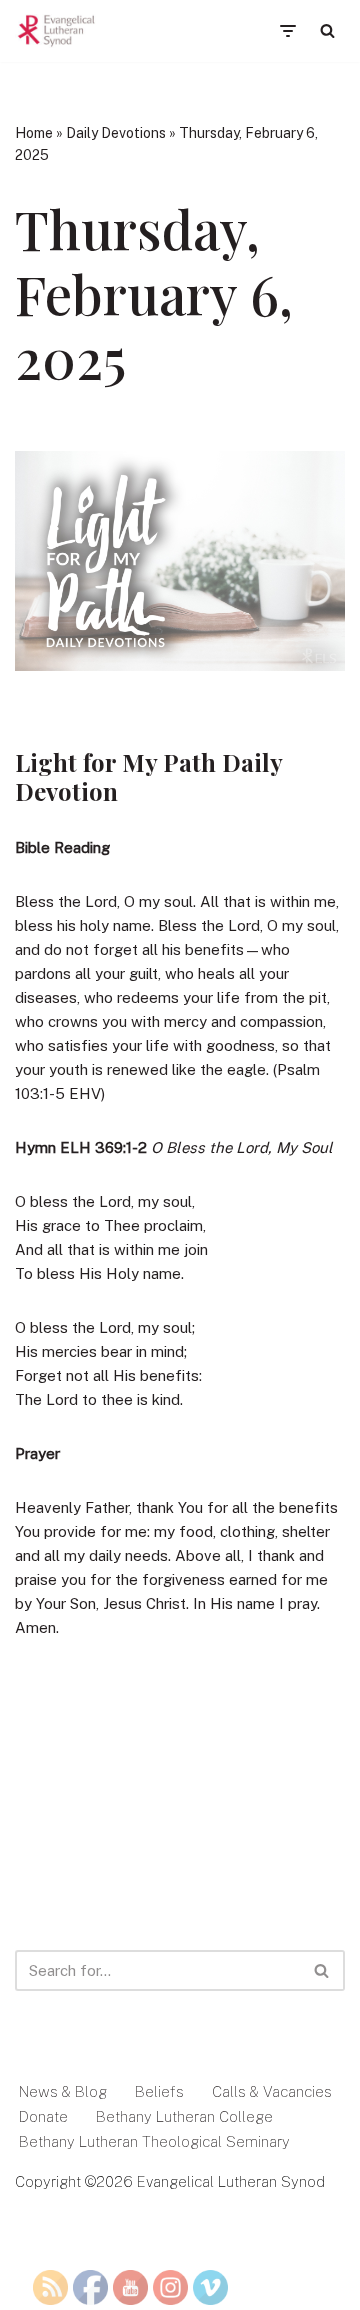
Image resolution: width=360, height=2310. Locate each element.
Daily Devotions (116, 133)
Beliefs (159, 2091)
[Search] (327, 30)
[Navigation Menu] (287, 31)
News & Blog (63, 2091)
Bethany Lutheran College (184, 2116)
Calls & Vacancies (272, 2091)
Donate (43, 2116)
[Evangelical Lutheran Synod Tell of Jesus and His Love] (57, 31)
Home (34, 133)
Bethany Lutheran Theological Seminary (154, 2141)
